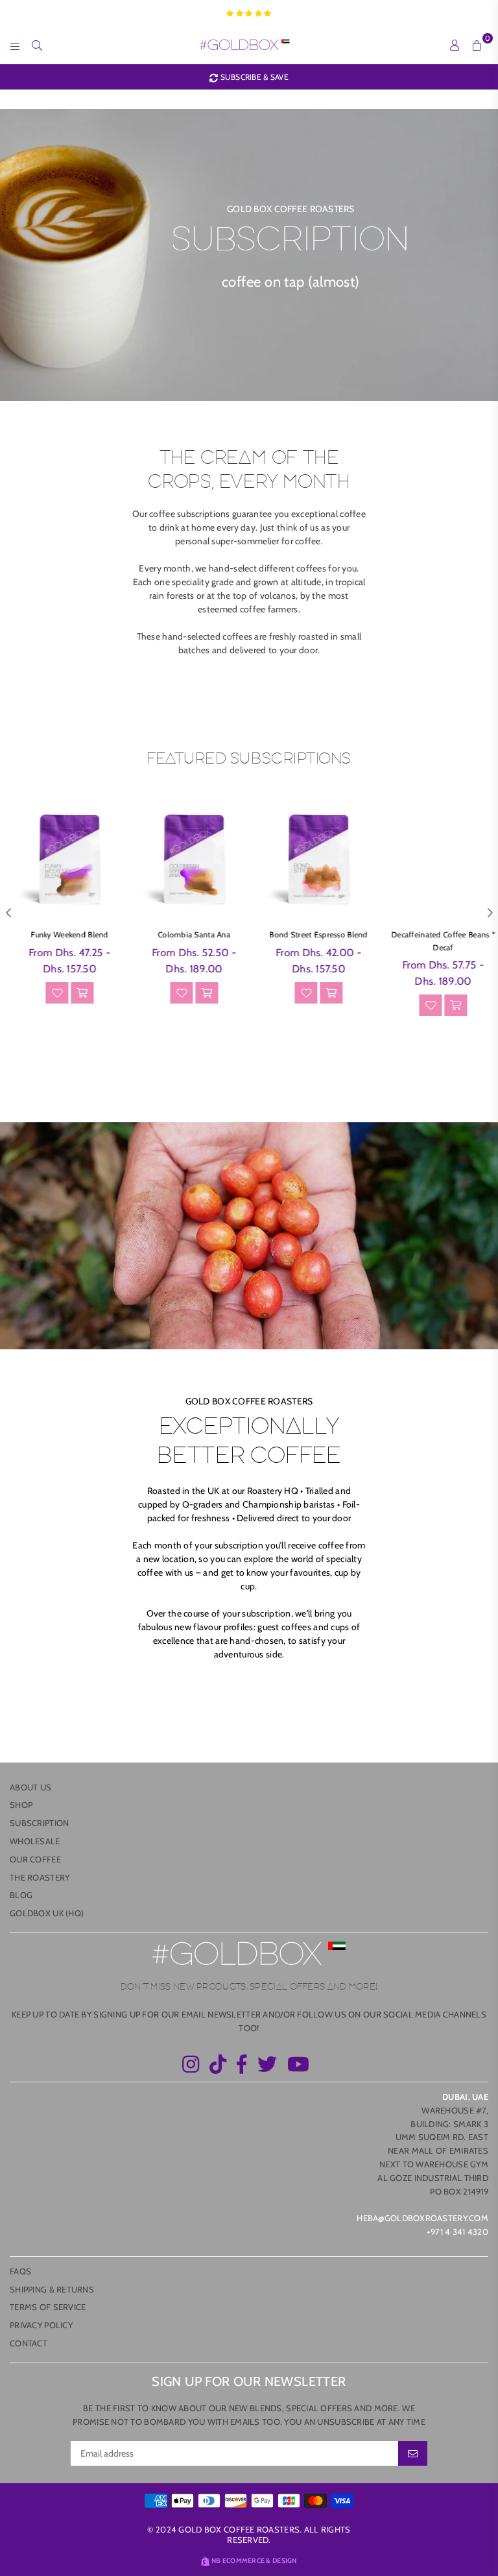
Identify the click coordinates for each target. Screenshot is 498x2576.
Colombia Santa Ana (187, 934)
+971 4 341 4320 (457, 2232)
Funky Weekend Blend (62, 934)
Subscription (39, 1823)
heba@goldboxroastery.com (422, 2218)
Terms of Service (48, 2307)
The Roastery (40, 1877)
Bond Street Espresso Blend (311, 934)
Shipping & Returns (52, 2289)
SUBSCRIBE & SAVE (253, 77)
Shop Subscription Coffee (249, 1691)
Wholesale (35, 1841)
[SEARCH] (37, 45)
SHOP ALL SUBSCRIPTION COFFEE (249, 1070)
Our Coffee (35, 1859)
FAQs (20, 2271)
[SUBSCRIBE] (413, 2453)
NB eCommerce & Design (254, 2561)
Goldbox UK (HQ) (47, 1913)
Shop (21, 1805)
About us (30, 1787)
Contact (29, 2343)
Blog (21, 1895)
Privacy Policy (41, 2325)
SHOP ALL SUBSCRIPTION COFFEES (249, 686)
